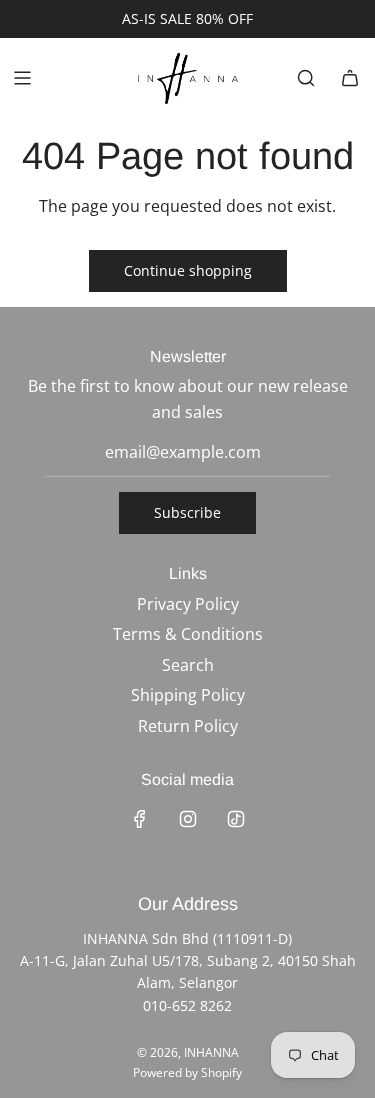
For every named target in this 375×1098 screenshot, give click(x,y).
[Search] (306, 78)
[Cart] (350, 78)
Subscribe (187, 512)
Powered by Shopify (187, 1072)
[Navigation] (22, 78)
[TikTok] (236, 819)
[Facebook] (140, 819)
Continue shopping (188, 270)
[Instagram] (188, 819)
